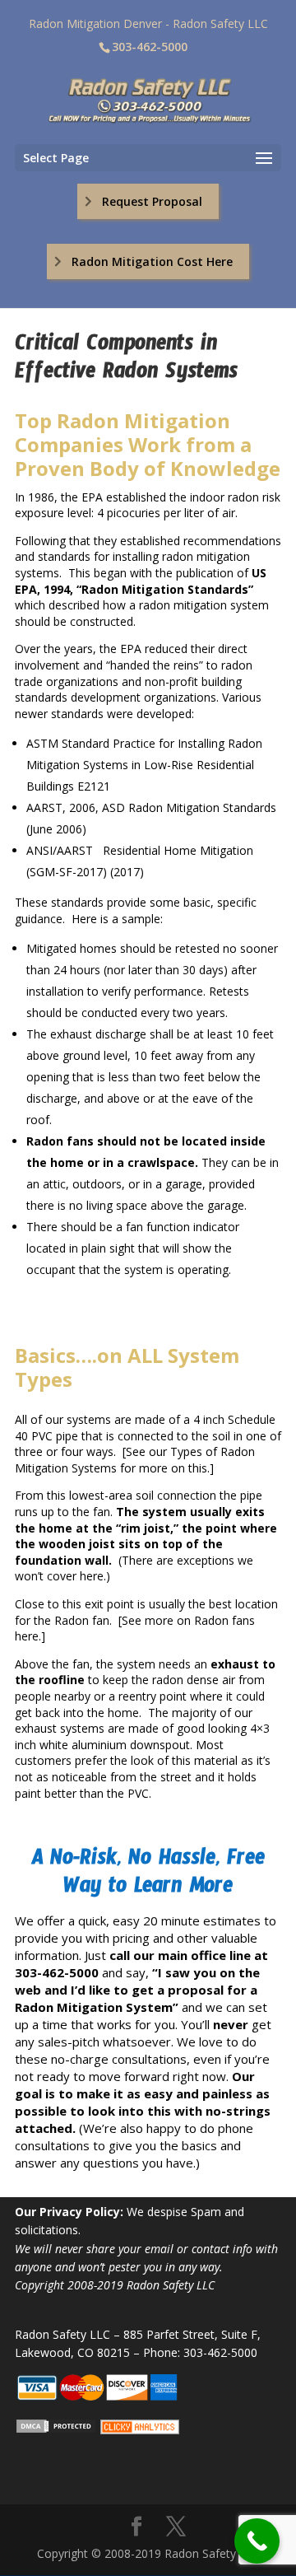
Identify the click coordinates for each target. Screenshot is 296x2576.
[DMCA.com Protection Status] (56, 2430)
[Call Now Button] (257, 2541)
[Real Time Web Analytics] (140, 2430)
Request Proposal (152, 201)
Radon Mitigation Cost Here (152, 261)
